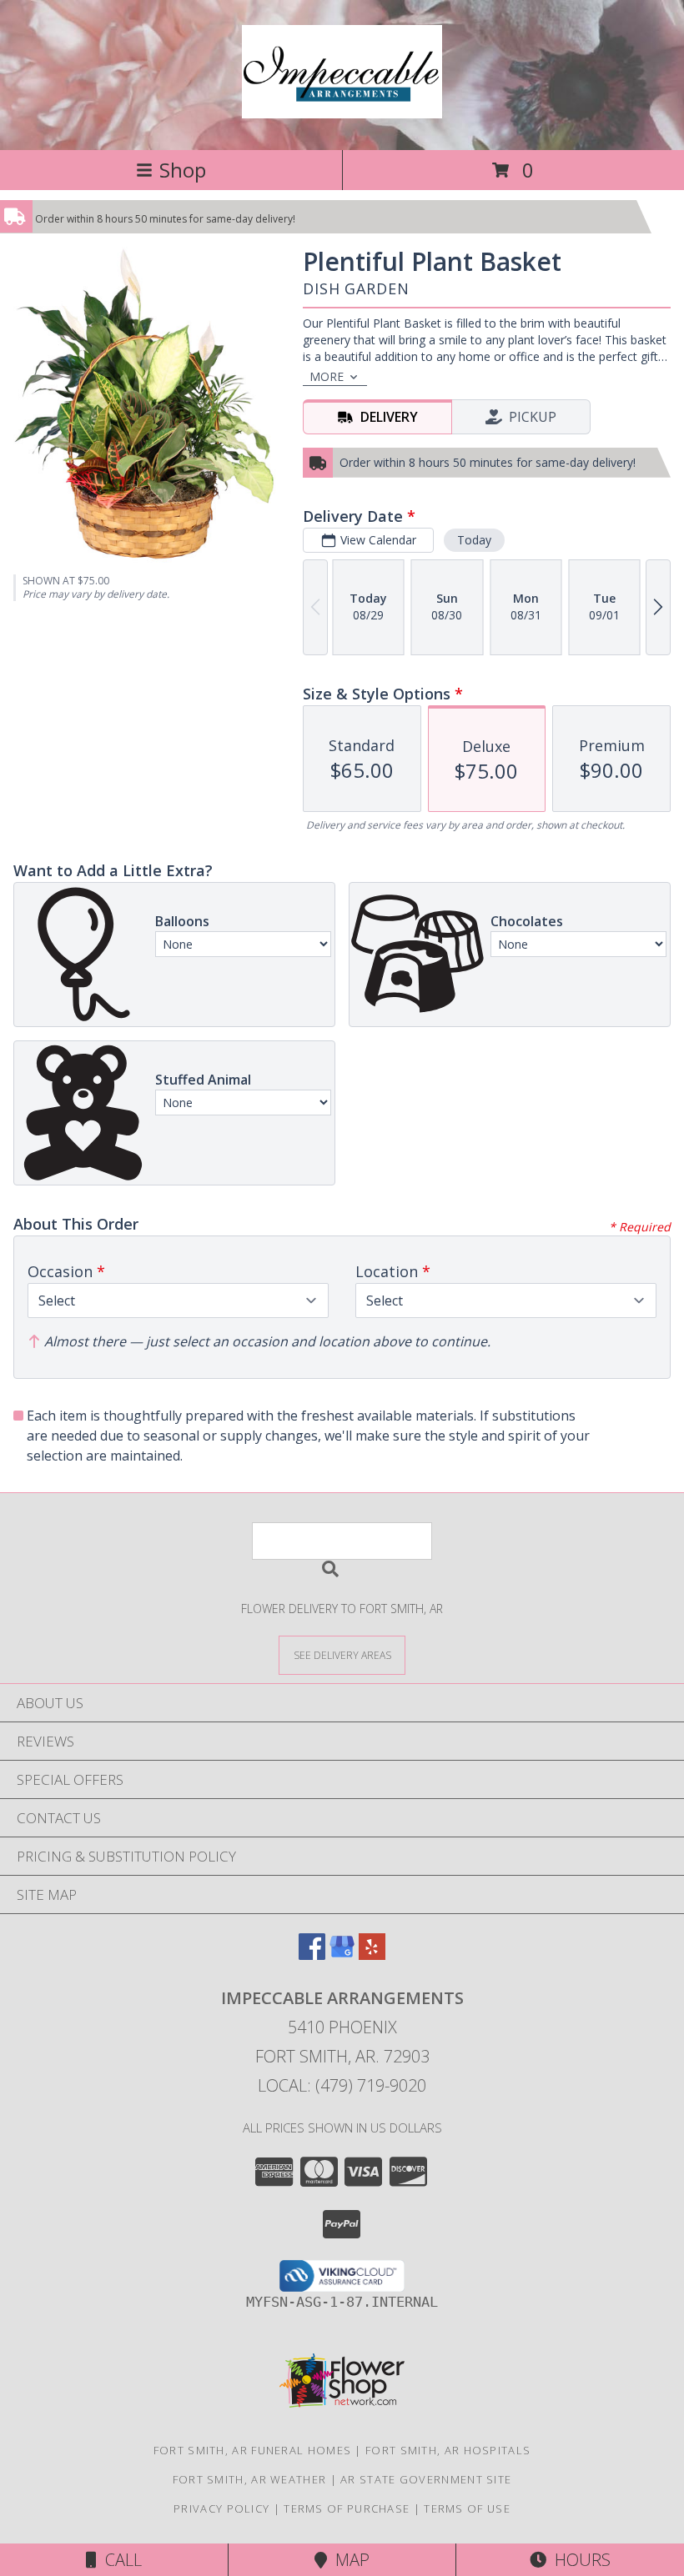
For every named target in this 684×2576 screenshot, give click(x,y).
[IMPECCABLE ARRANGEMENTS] (342, 109)
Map (348, 2560)
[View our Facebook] (312, 1955)
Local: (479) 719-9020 (342, 2085)
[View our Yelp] (372, 1955)
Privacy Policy (221, 2508)
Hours (578, 2560)
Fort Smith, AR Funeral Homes (252, 2450)
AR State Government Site (426, 2479)
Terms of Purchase (347, 2508)
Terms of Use (467, 2508)
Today (474, 540)
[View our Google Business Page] (342, 1955)
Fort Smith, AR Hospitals (448, 2450)
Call (119, 2560)
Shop (183, 170)
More (327, 376)
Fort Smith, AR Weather (250, 2479)
